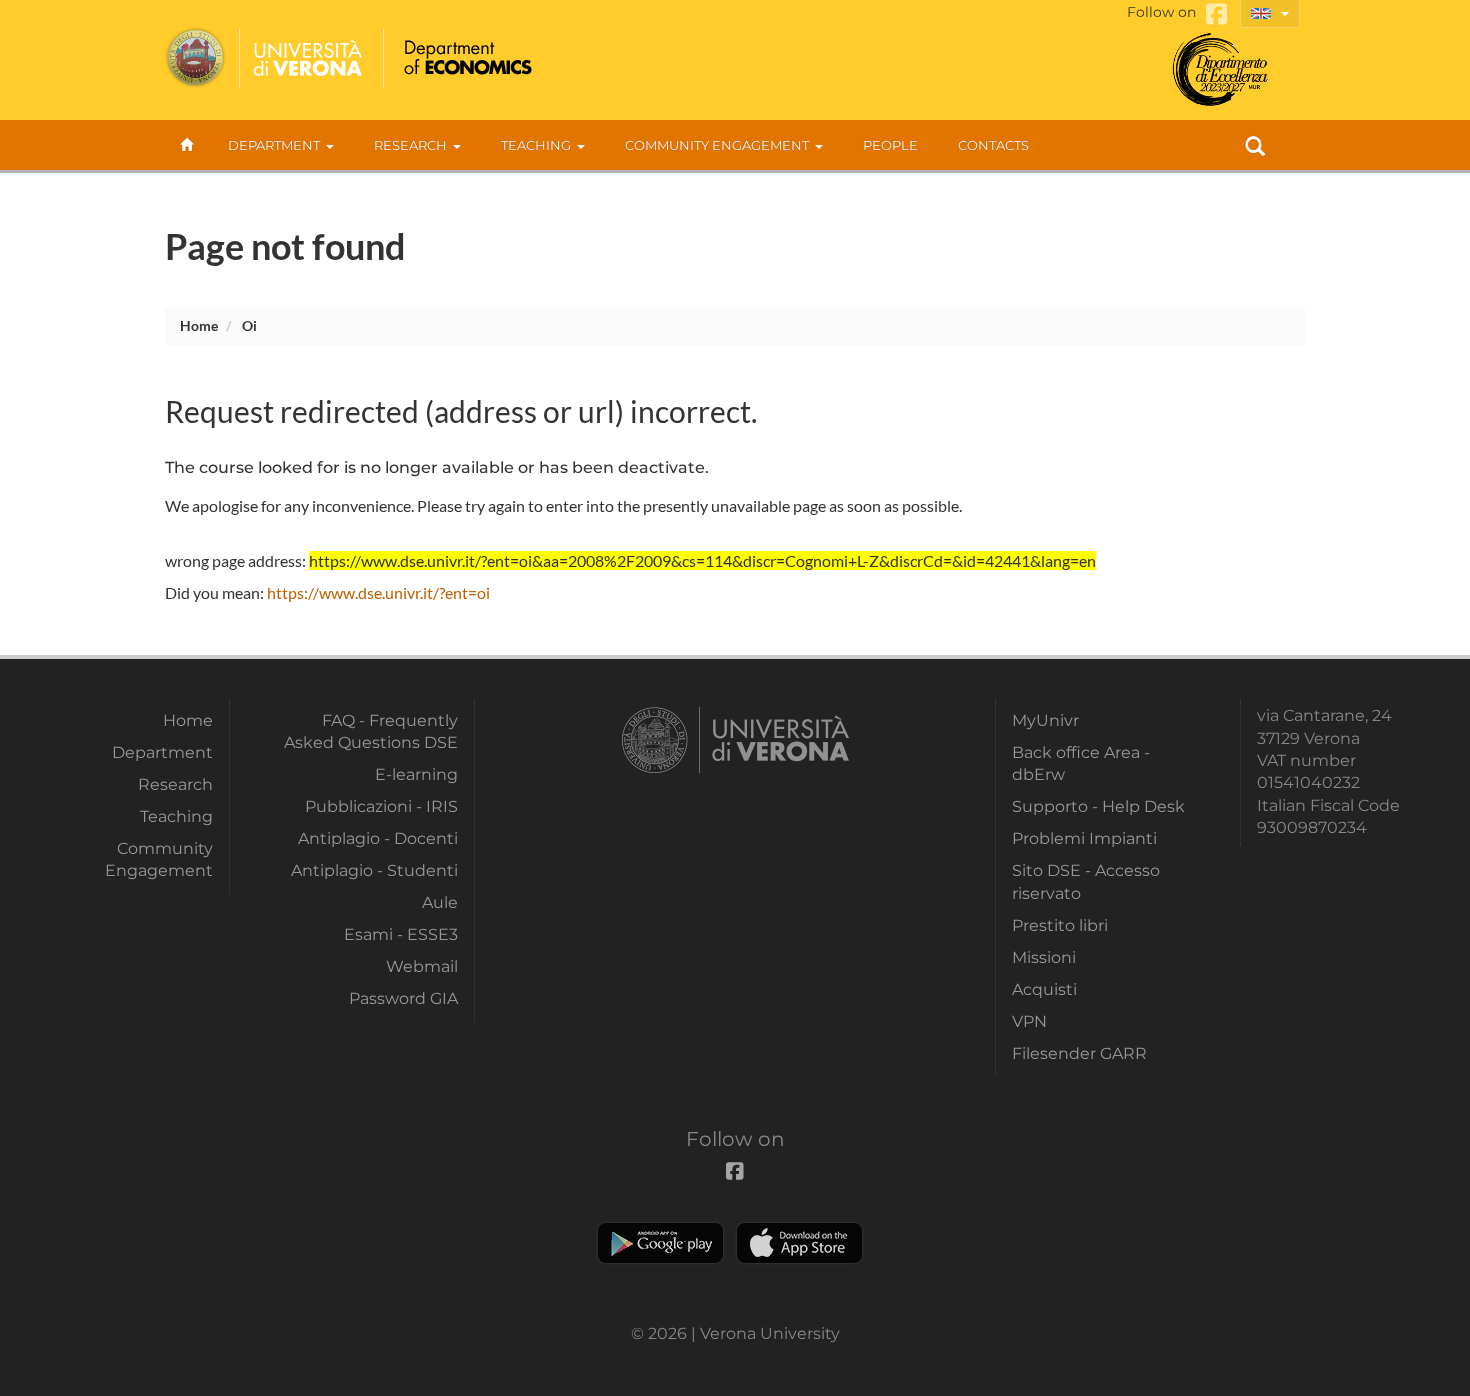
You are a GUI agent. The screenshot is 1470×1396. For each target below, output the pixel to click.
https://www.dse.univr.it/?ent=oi (378, 592)
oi (249, 325)
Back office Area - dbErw (1081, 763)
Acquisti (1044, 989)
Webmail (422, 966)
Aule (440, 902)
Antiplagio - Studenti (374, 870)
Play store (660, 1243)
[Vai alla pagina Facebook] (1216, 14)
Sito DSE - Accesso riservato (1086, 881)
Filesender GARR (1079, 1053)
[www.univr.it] (265, 58)
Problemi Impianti (1084, 838)
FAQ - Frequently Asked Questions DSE (371, 731)
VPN (1029, 1021)
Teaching (536, 145)
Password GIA (403, 998)
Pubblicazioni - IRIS (381, 806)
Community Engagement (717, 145)
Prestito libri (1060, 925)
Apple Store (799, 1243)
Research (410, 145)
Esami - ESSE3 (401, 934)
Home (199, 325)
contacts (993, 145)
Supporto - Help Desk (1098, 806)
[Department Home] (465, 58)
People (890, 145)
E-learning (416, 774)
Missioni (1044, 957)
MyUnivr (1045, 720)
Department (274, 145)
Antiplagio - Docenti (378, 838)
